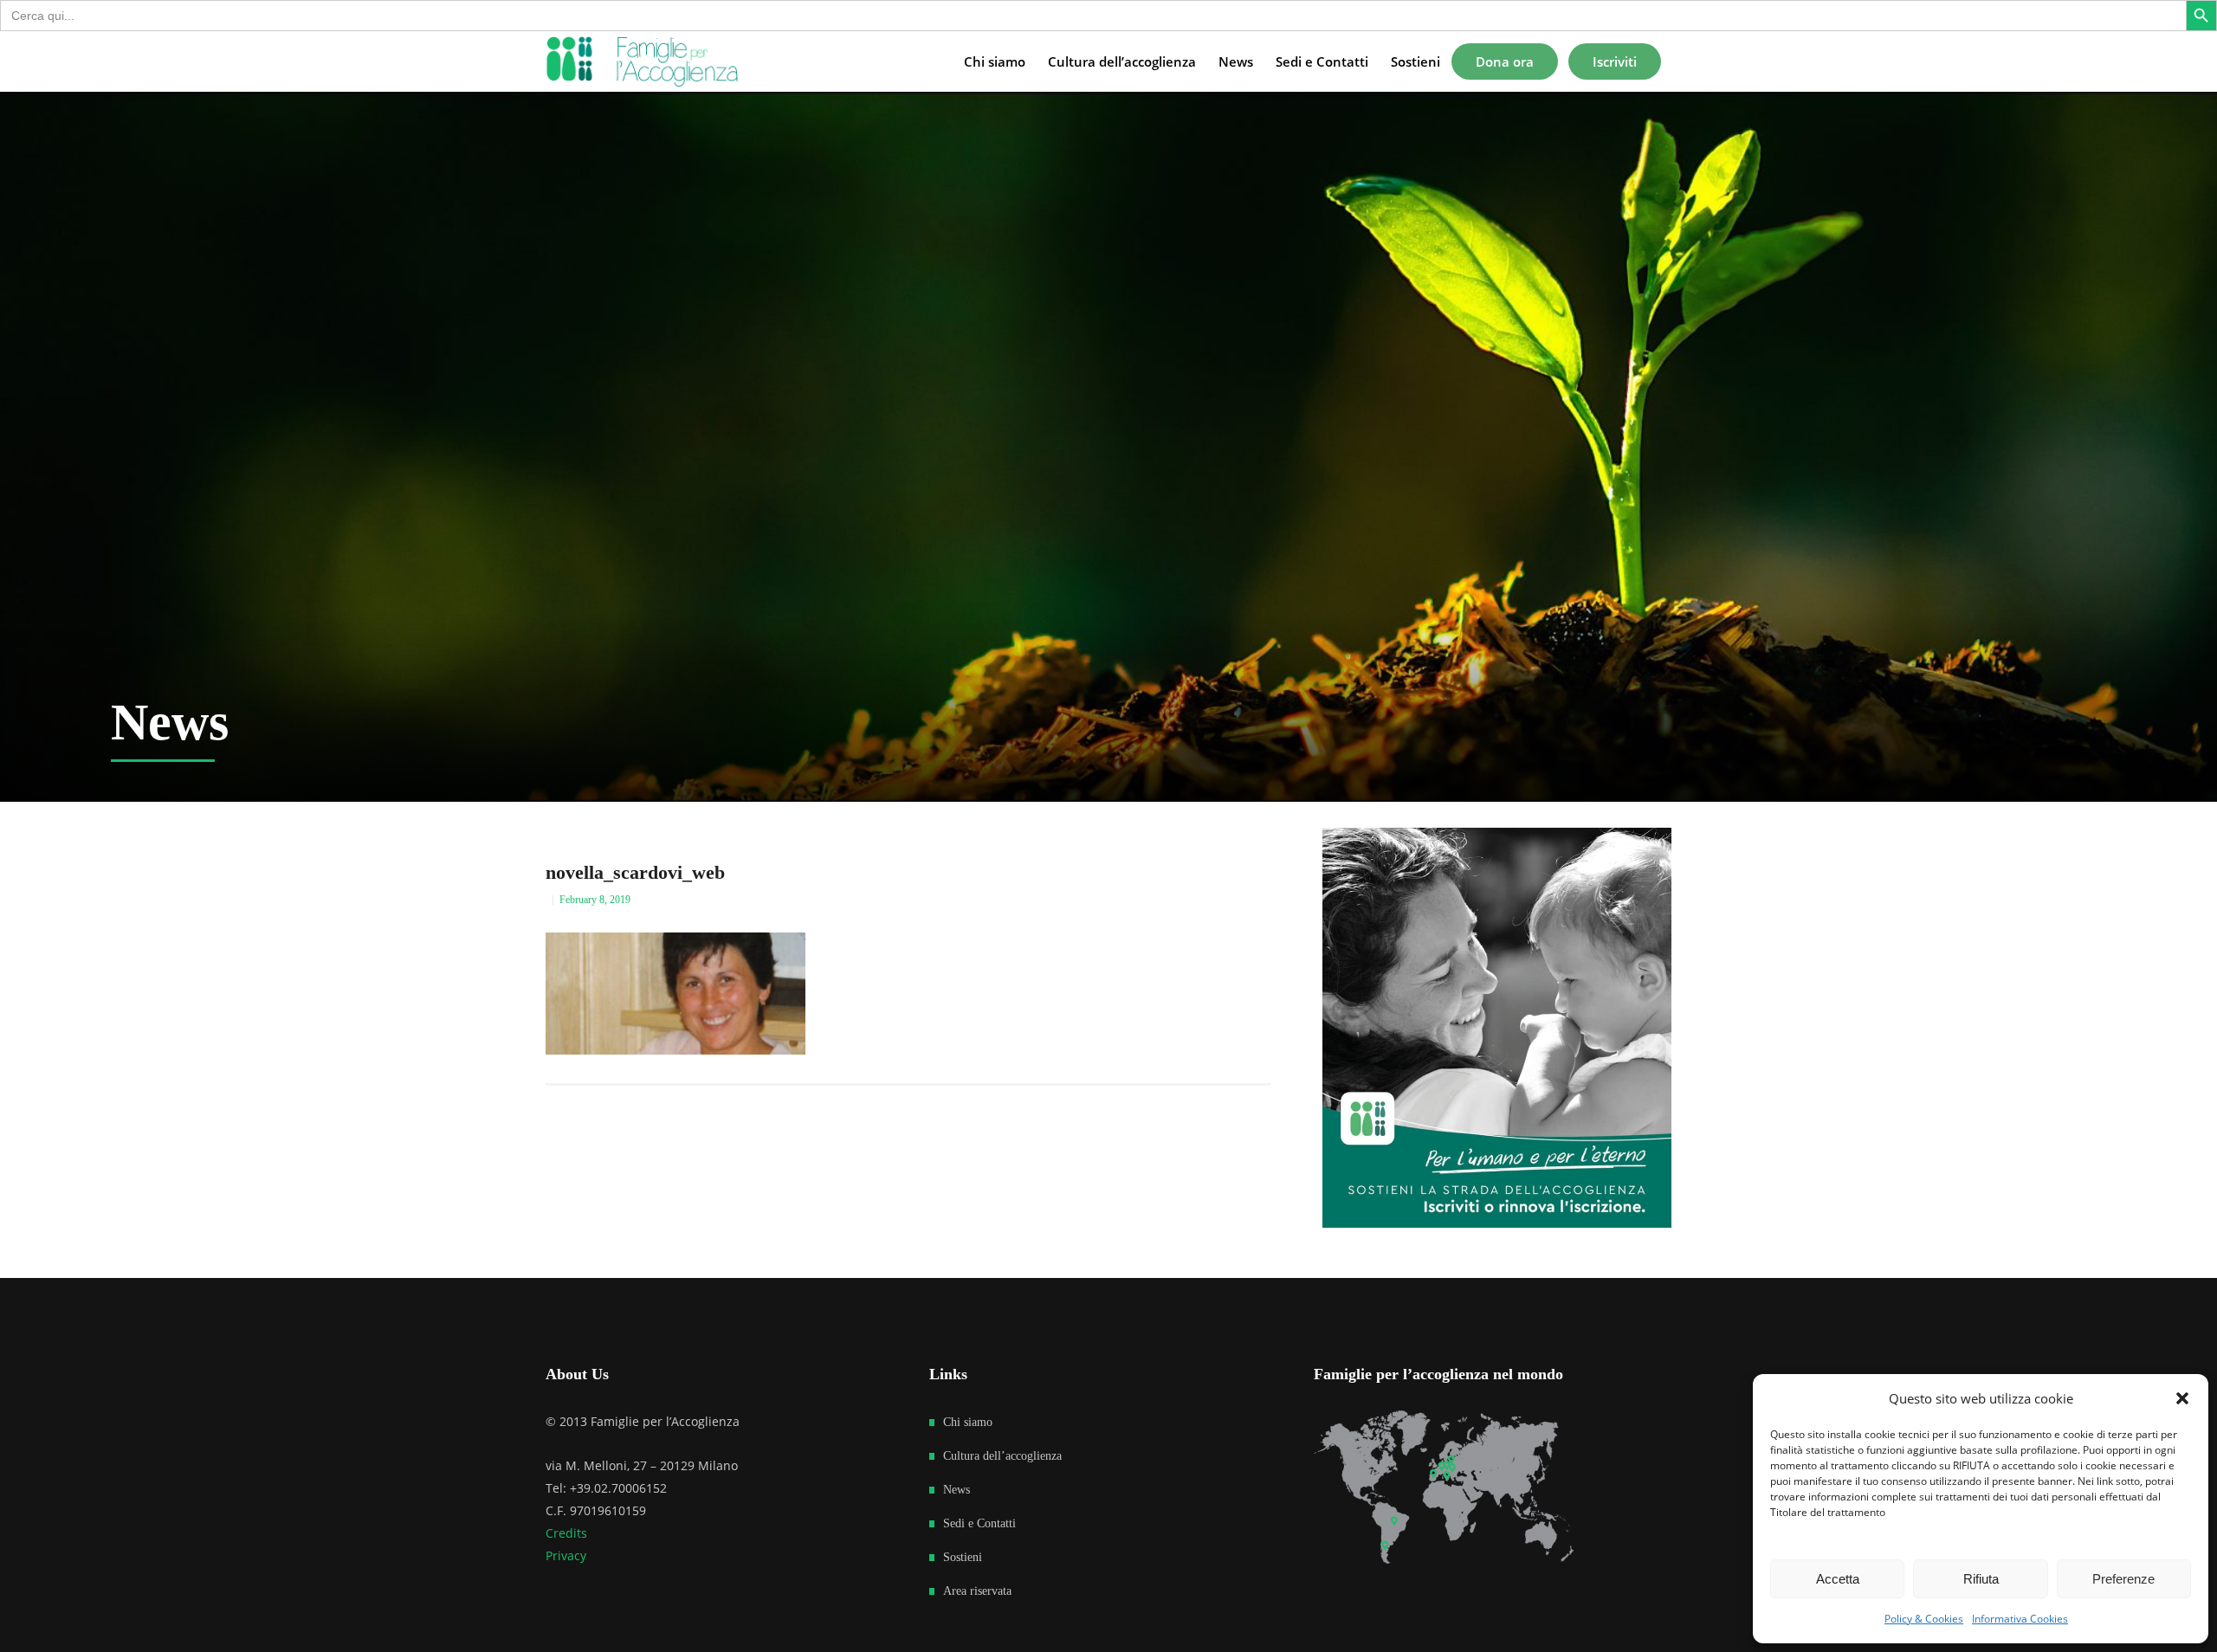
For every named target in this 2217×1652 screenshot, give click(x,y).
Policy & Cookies (1924, 1619)
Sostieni (963, 1557)
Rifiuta (1981, 1579)
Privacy (566, 1555)
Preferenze (2123, 1579)
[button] (2182, 1398)
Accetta (1838, 1579)
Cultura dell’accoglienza (1002, 1456)
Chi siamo (968, 1422)
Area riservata (977, 1591)
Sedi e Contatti (979, 1523)
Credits (566, 1533)
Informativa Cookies (2020, 1619)
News (957, 1490)
